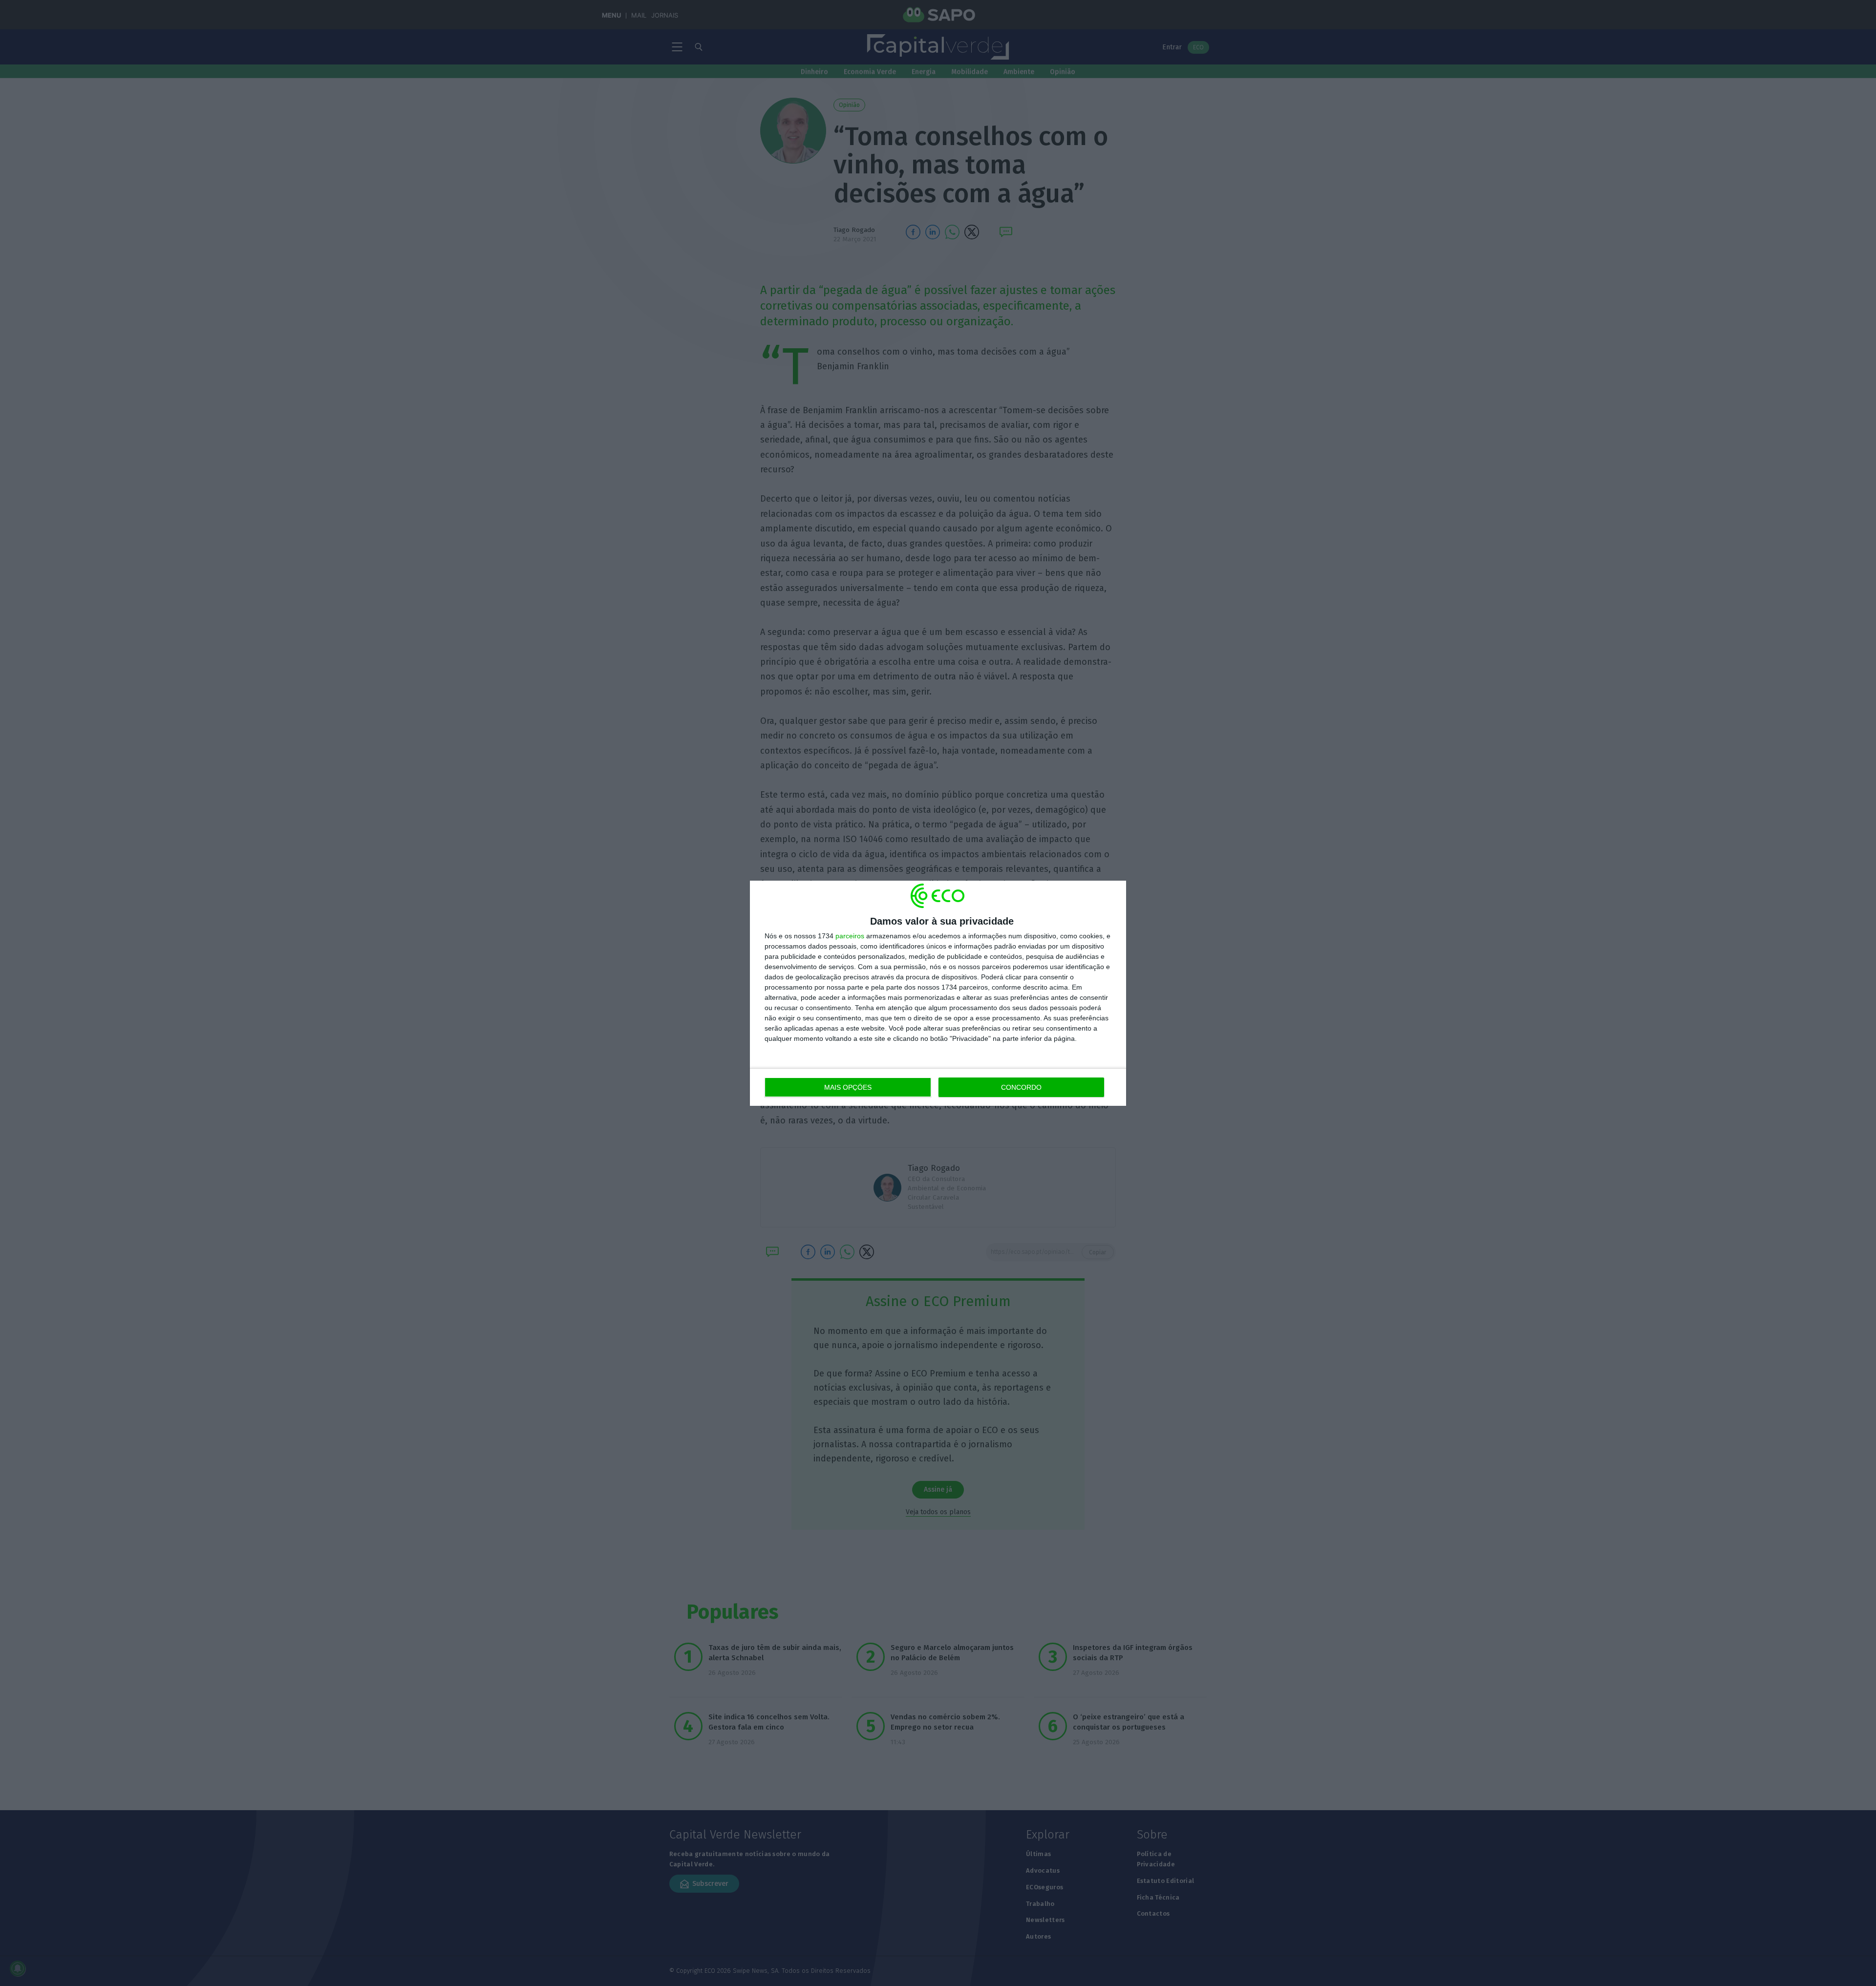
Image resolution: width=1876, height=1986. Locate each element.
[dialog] (938, 993)
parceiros (850, 936)
